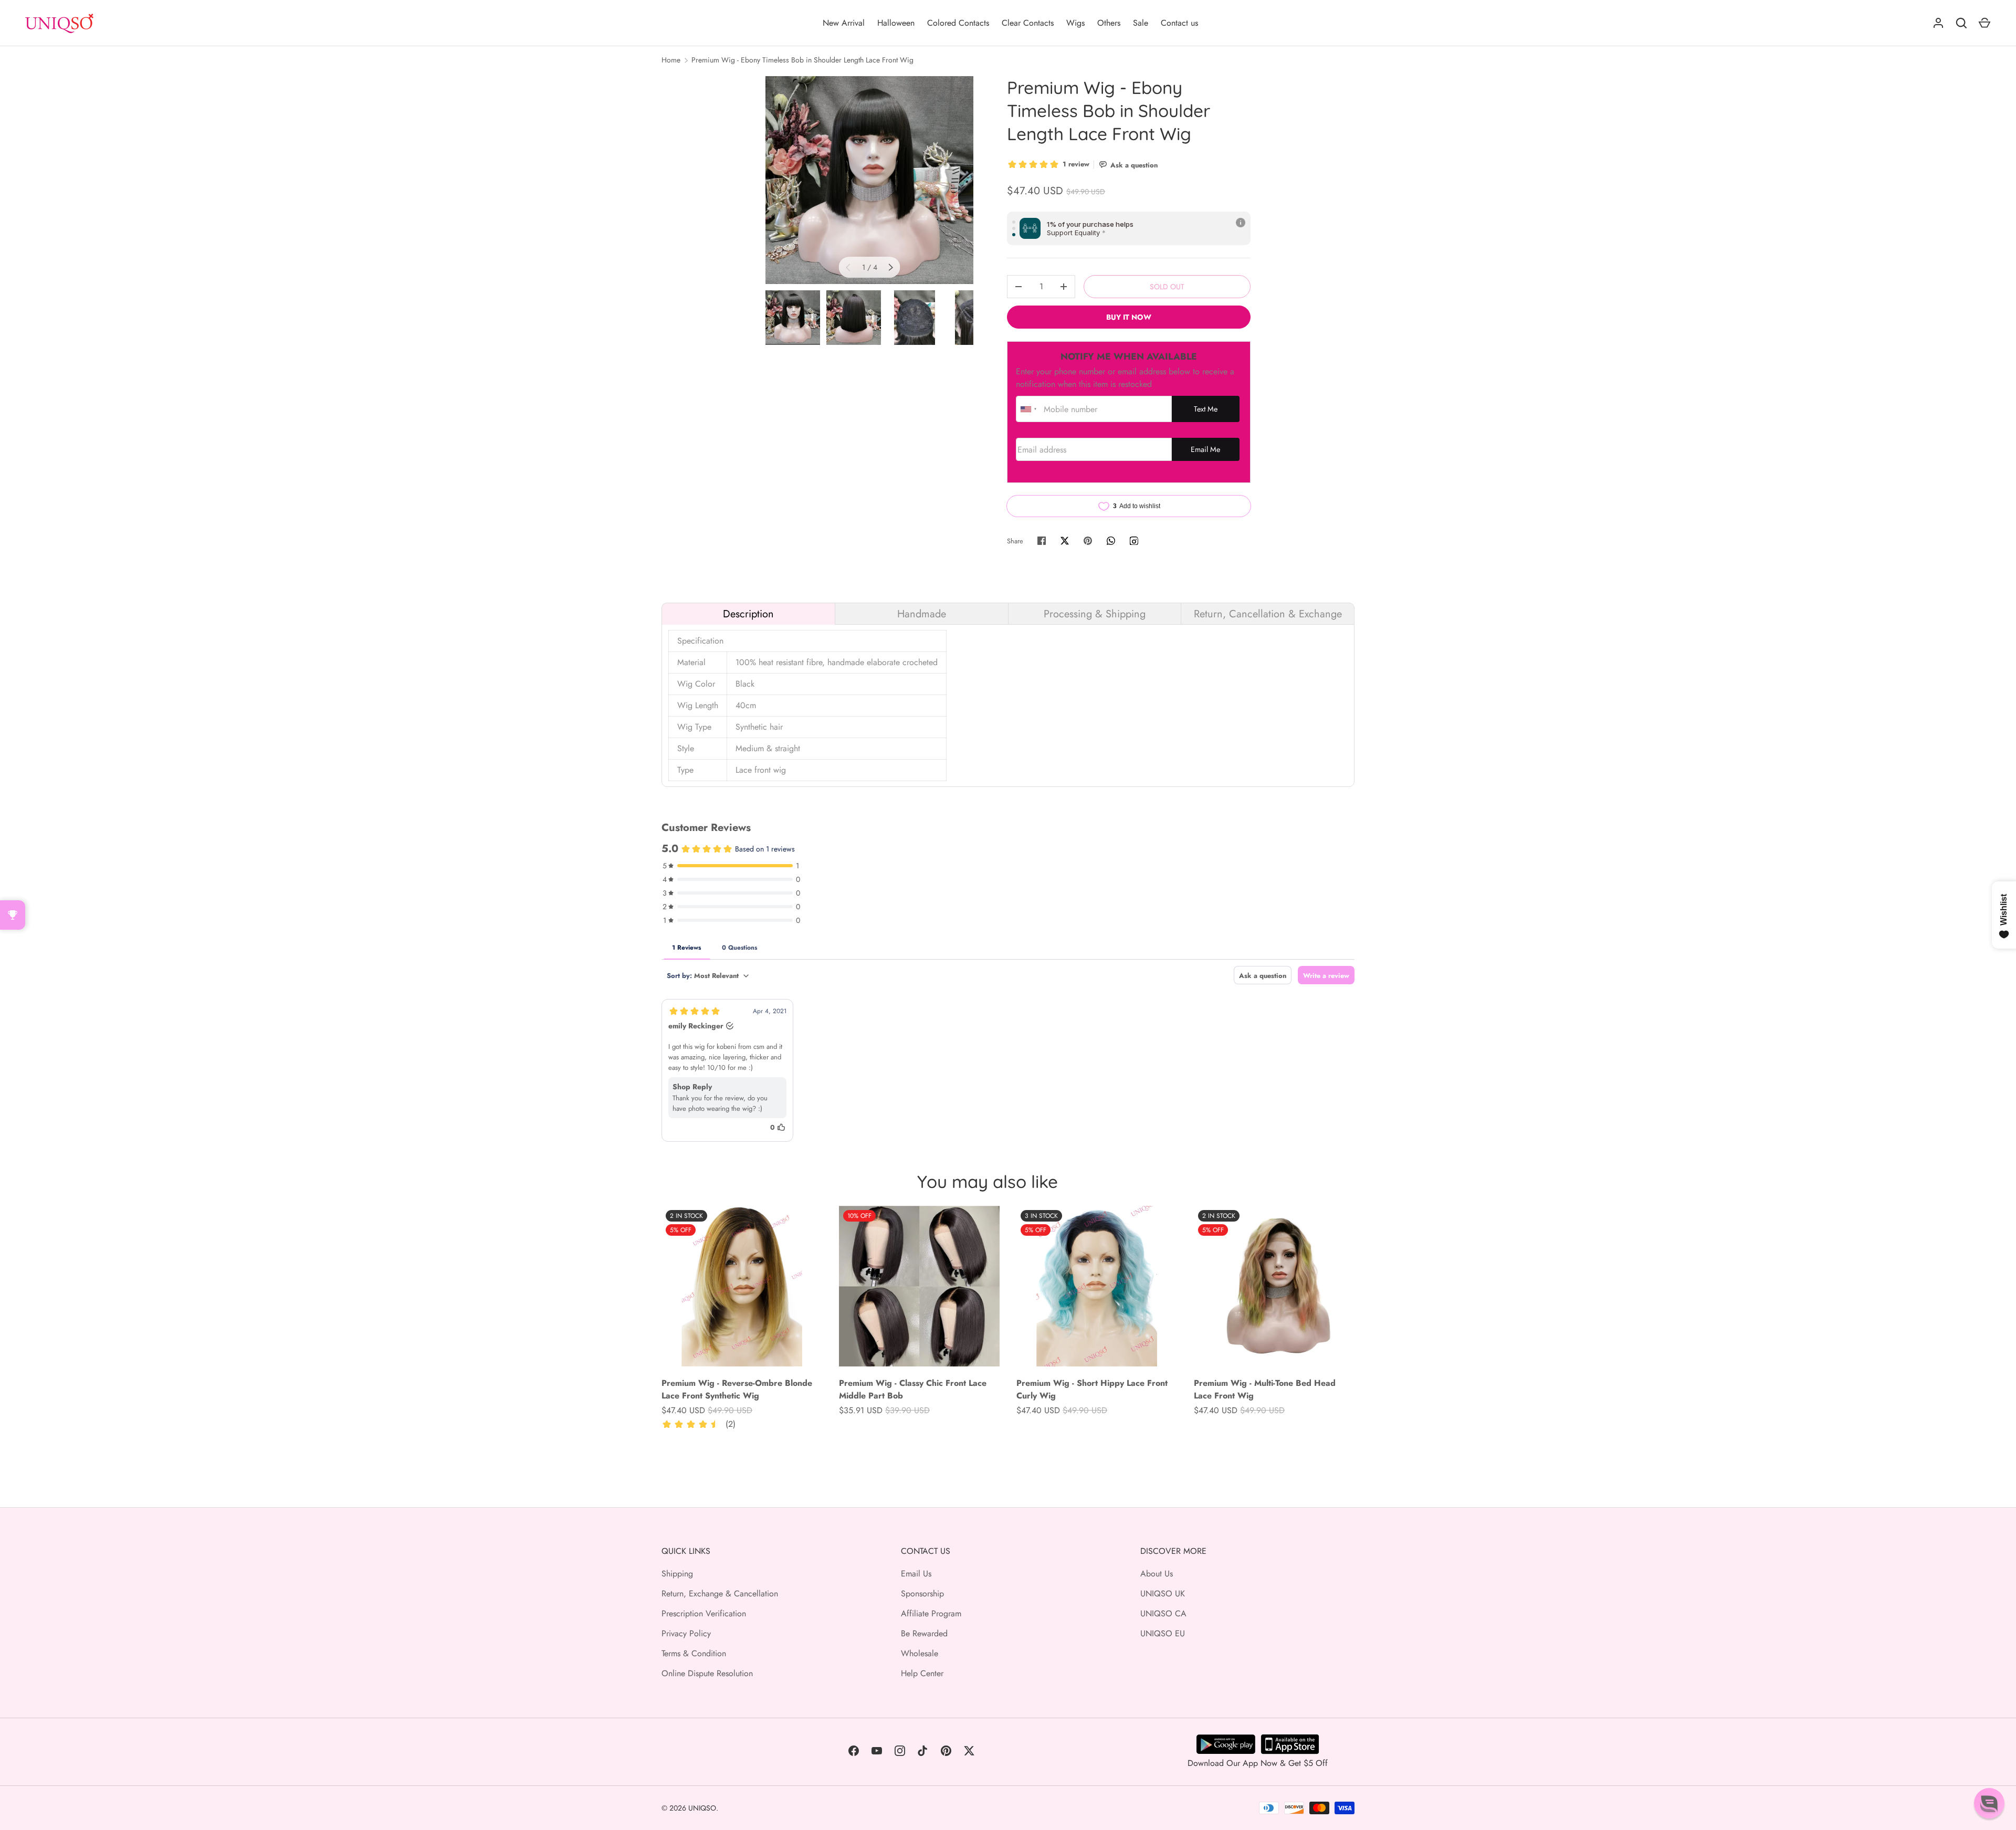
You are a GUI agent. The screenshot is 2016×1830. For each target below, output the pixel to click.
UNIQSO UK (1163, 1594)
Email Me (1205, 449)
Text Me (1206, 409)
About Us (1157, 1574)
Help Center (922, 1673)
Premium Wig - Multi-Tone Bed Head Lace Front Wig (1265, 1389)
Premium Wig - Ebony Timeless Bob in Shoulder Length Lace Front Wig (802, 60)
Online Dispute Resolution (707, 1673)
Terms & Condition (694, 1653)
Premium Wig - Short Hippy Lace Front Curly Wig (1092, 1389)
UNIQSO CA (1163, 1613)
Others (1109, 23)
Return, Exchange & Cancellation (720, 1594)
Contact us (1179, 23)
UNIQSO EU (1163, 1633)
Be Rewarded (924, 1633)
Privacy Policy (686, 1633)
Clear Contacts (1028, 23)
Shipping (677, 1574)
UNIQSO (702, 1808)
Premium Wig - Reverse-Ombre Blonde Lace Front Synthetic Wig (737, 1389)
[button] (1989, 1803)
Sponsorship (922, 1594)
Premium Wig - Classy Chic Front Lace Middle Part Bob (913, 1389)
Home (671, 60)
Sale (1141, 23)
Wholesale (920, 1653)
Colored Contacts (958, 23)
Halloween (896, 23)
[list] (869, 180)
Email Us (916, 1574)
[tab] (748, 614)
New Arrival (844, 23)
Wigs (1075, 23)
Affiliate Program (931, 1613)
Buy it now (1129, 317)
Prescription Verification (704, 1613)
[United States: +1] (1028, 409)
